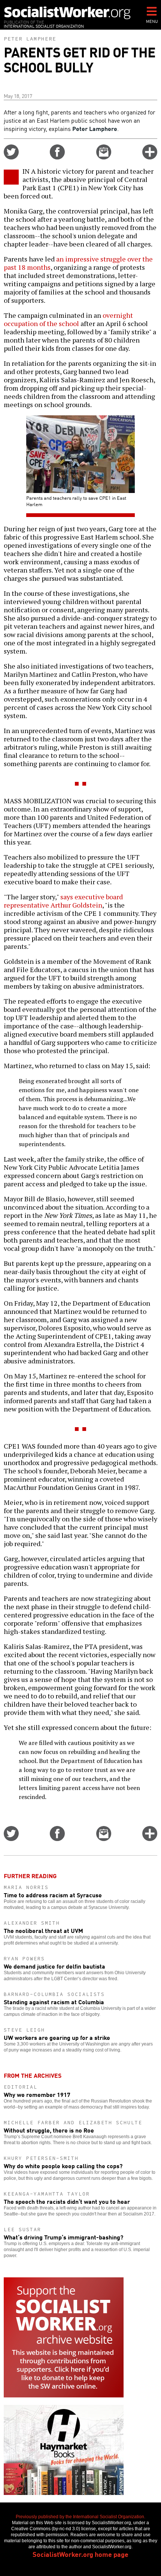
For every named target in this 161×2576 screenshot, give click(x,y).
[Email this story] (104, 157)
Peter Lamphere (30, 39)
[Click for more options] (150, 157)
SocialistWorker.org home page (80, 2554)
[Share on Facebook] (57, 157)
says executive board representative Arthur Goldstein (63, 901)
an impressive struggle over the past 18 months (78, 263)
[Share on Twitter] (11, 157)
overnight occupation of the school (68, 319)
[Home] (67, 13)
